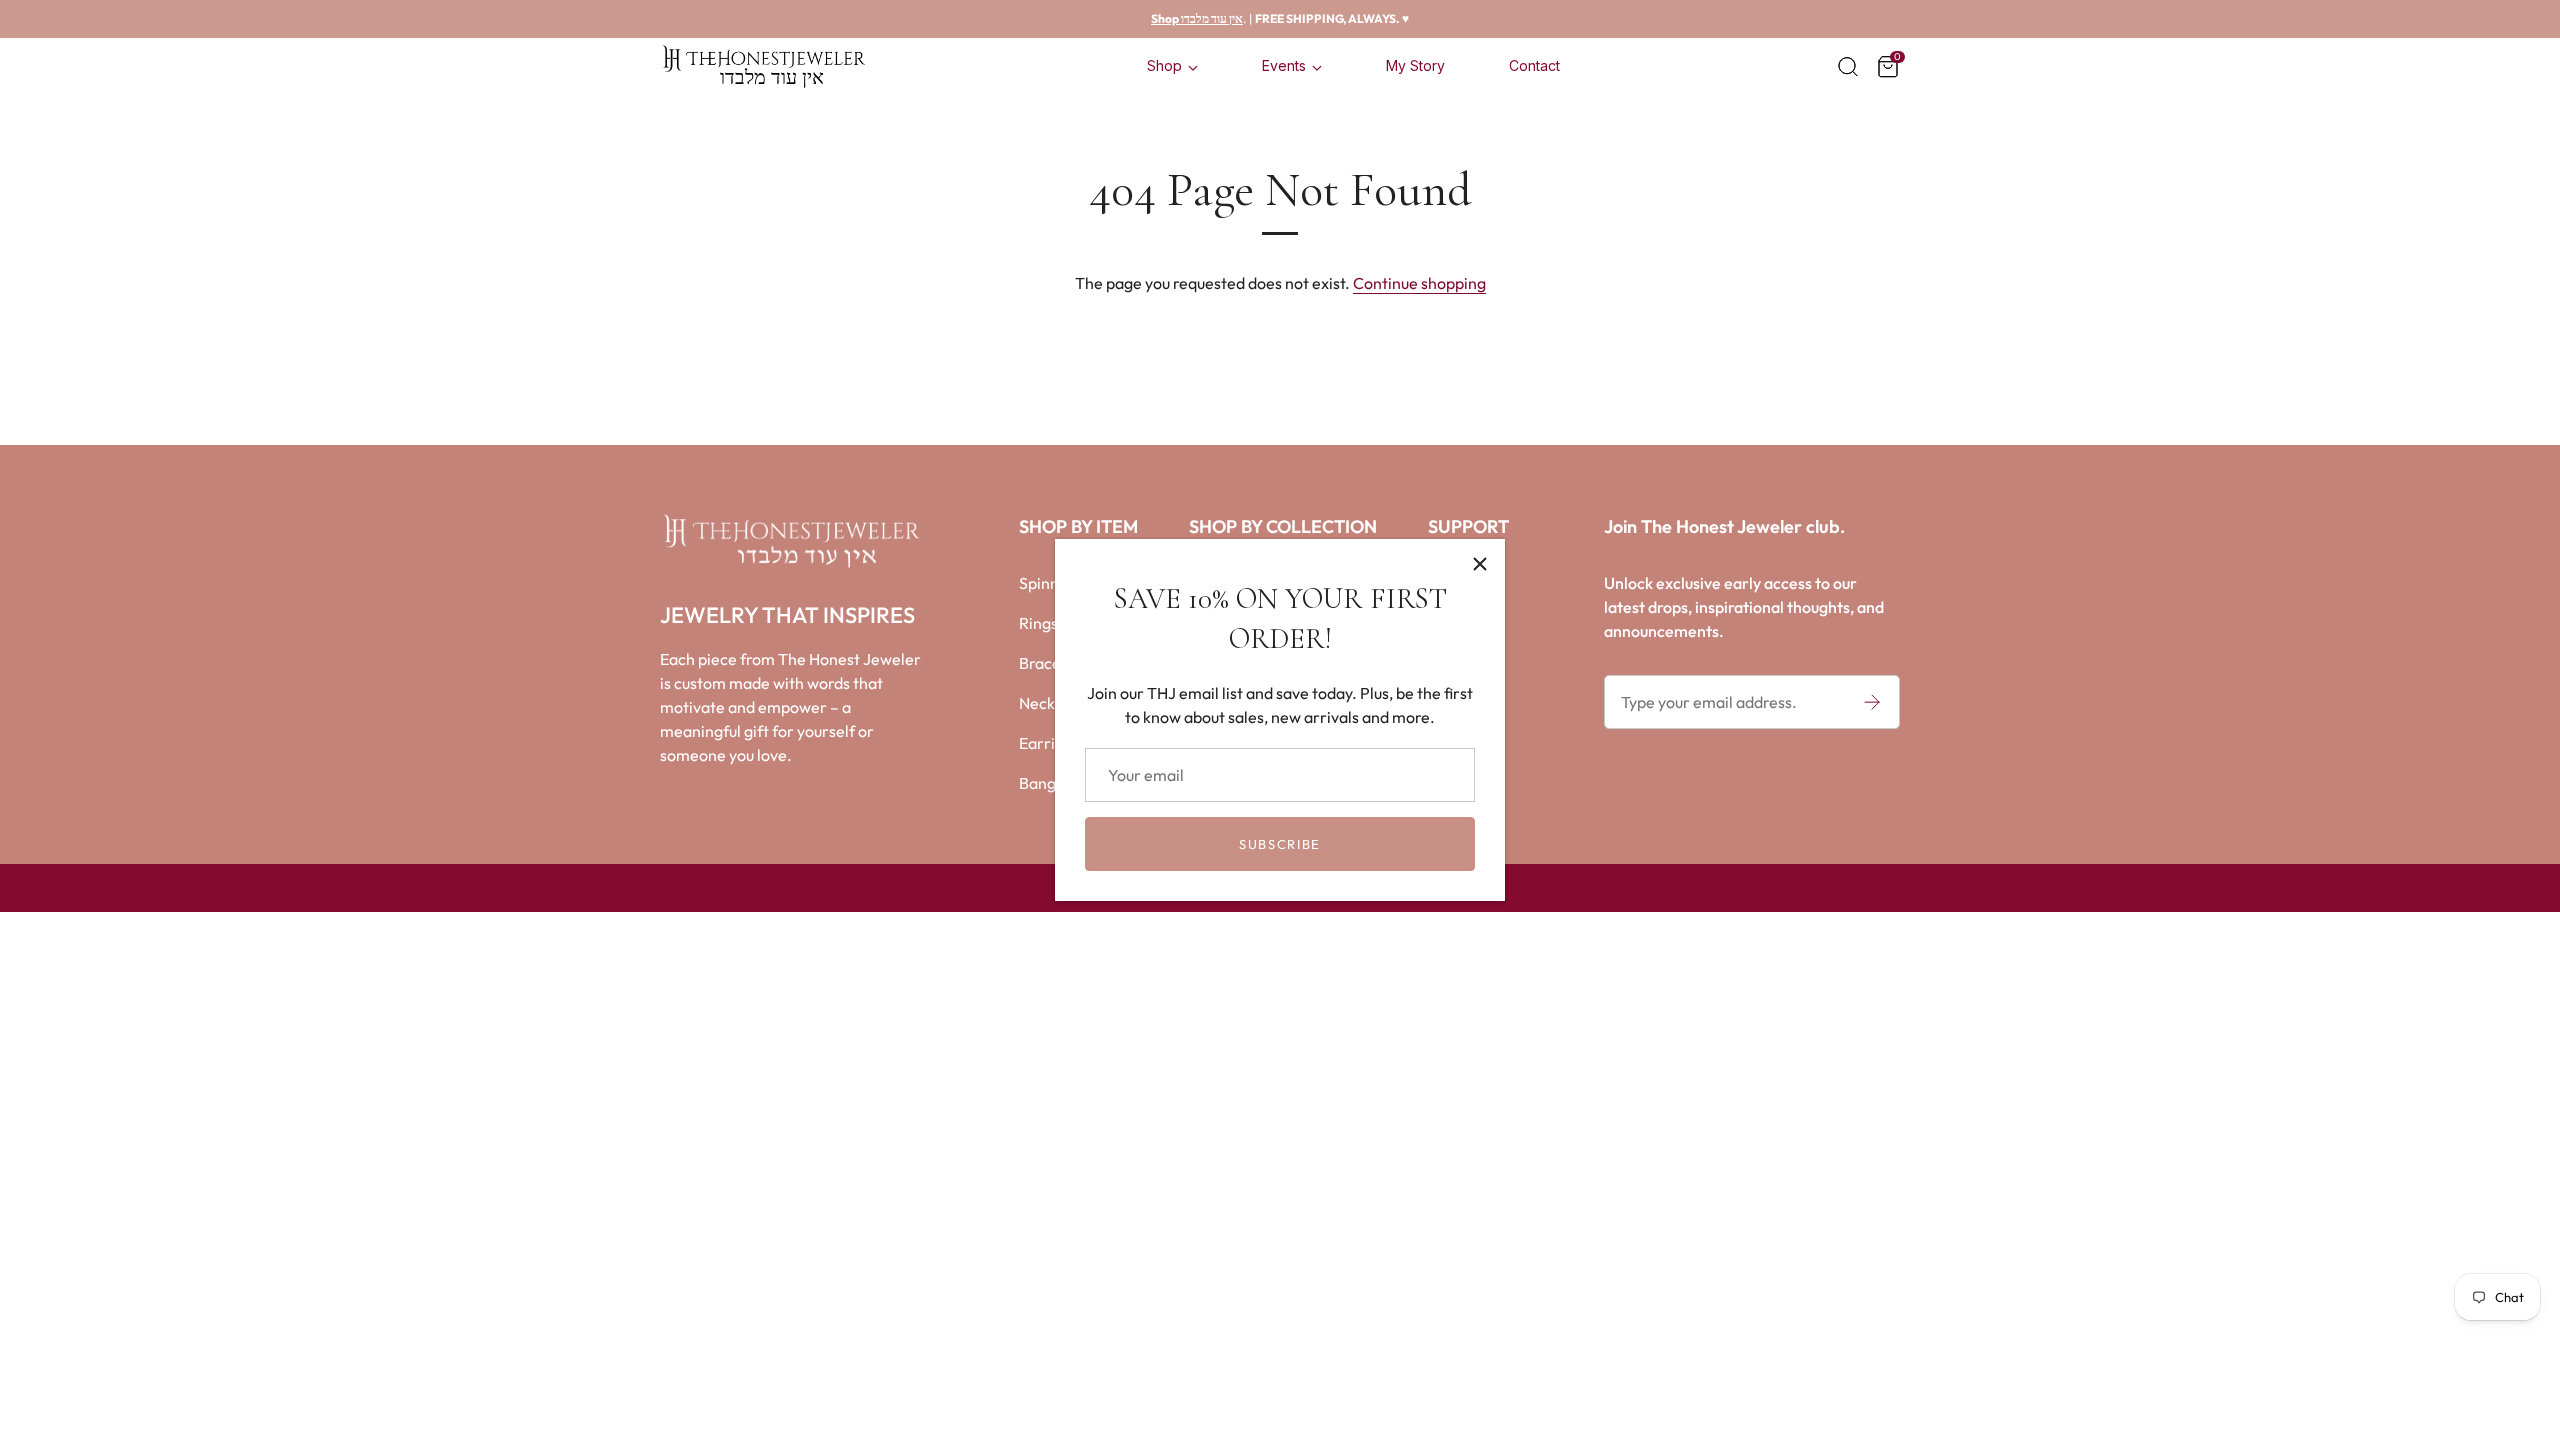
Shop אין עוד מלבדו (1197, 18)
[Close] (1480, 564)
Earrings (1049, 743)
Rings (1038, 623)
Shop (1164, 65)
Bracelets (1053, 663)
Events (1284, 65)
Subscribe (1280, 844)
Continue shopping (1419, 283)
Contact (1534, 65)
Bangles (1047, 783)
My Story (1415, 65)
